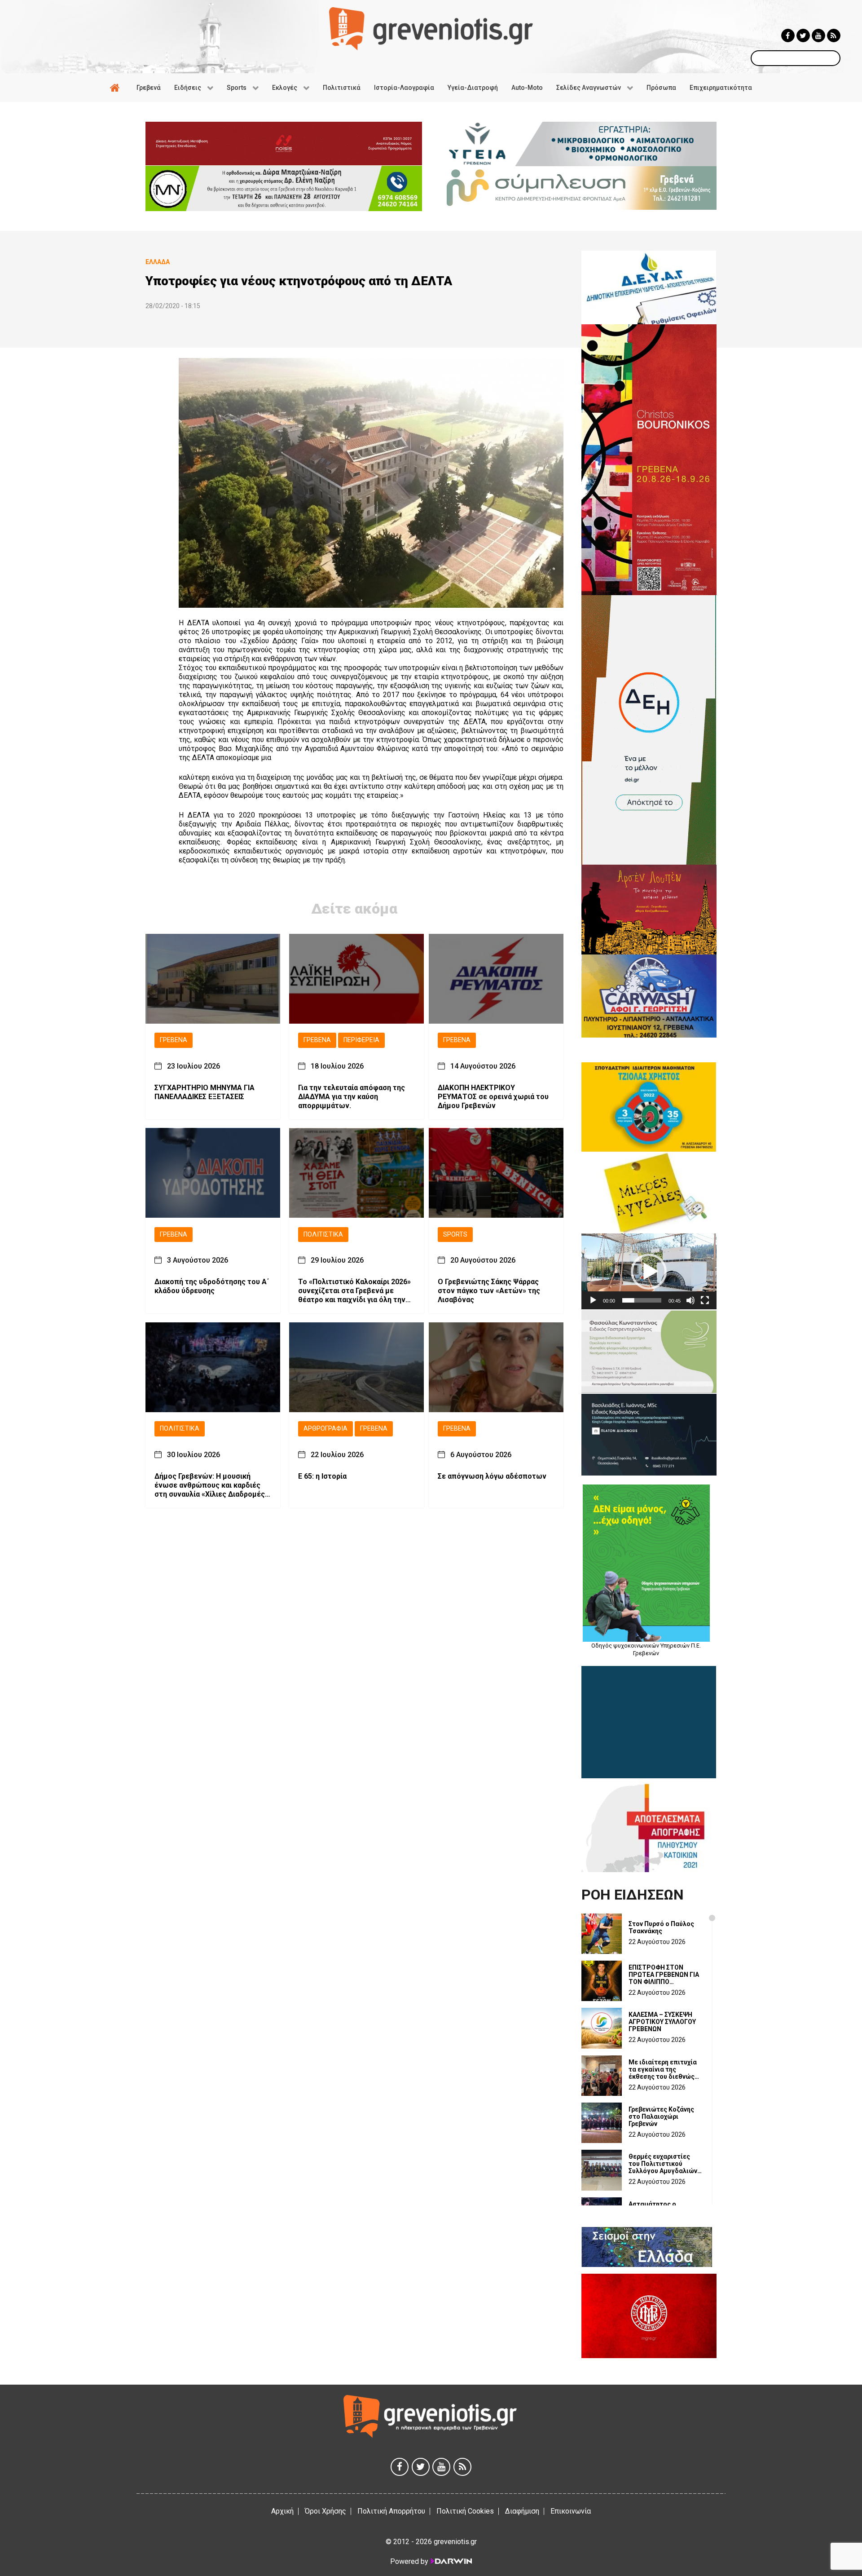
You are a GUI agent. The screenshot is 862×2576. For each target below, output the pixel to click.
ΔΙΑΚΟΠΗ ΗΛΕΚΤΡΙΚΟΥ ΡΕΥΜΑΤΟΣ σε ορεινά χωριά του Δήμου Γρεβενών (493, 1096)
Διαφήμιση (522, 2511)
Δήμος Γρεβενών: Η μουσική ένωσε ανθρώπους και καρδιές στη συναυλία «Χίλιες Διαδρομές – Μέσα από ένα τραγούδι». (213, 1485)
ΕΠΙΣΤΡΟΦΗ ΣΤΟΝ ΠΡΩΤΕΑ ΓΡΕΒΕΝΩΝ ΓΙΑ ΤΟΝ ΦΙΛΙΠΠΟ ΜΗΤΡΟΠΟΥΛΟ (664, 1975)
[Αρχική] (116, 88)
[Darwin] (451, 2561)
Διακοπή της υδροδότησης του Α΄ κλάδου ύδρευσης (212, 1286)
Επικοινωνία (571, 2511)
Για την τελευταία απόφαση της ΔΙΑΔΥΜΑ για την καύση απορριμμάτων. (352, 1096)
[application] (649, 1271)
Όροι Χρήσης (325, 2511)
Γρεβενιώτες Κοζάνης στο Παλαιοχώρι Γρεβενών (661, 2116)
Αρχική (282, 2511)
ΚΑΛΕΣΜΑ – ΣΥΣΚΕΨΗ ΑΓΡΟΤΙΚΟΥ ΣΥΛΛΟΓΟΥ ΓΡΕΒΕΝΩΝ (662, 2022)
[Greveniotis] (431, 28)
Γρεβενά (174, 1040)
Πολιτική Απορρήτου (391, 2511)
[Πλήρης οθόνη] (705, 1300)
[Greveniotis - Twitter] (803, 35)
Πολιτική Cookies (465, 2511)
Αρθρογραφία (325, 1429)
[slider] (642, 1300)
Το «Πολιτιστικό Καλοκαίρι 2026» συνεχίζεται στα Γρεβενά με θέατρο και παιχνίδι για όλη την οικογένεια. (354, 1291)
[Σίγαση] (690, 1300)
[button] (649, 1272)
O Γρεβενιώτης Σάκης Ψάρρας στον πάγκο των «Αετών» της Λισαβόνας (489, 1291)
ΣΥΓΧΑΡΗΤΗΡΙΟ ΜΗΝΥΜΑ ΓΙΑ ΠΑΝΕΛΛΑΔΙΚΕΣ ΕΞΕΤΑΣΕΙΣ (205, 1092)
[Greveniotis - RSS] (834, 35)
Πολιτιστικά (323, 1234)
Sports (455, 1234)
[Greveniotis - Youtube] (818, 35)
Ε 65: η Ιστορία (322, 1476)
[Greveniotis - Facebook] (788, 35)
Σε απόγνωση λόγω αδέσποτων (492, 1476)
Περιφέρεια (361, 1040)
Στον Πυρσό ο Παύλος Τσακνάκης (661, 1927)
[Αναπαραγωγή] (593, 1300)
